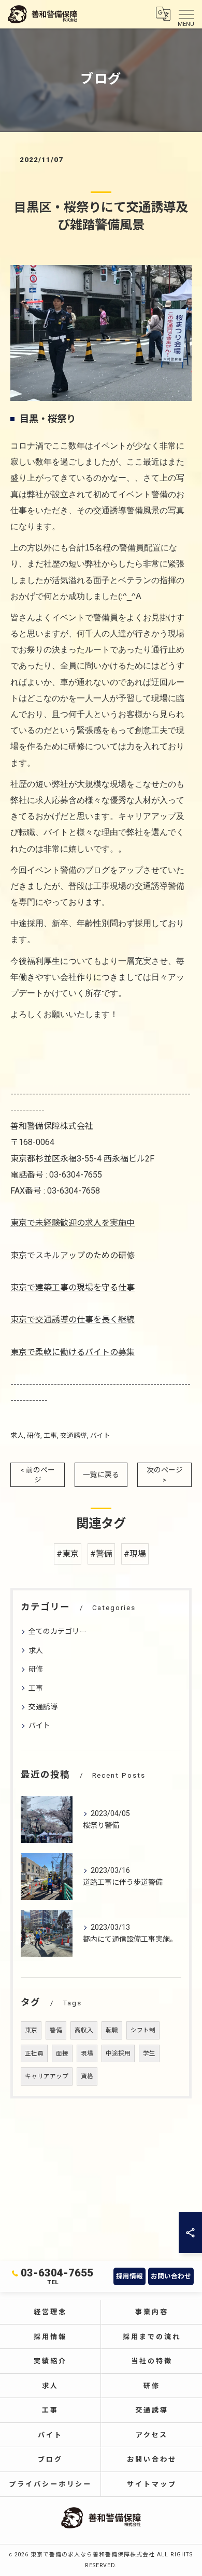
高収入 (84, 2030)
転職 (112, 2030)
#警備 (101, 1554)
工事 (50, 1435)
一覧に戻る (101, 1475)
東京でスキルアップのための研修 (73, 1255)
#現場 (135, 1554)
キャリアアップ (47, 2076)
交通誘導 (74, 1435)
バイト (100, 1435)
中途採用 (118, 2053)
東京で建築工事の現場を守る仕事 (73, 1287)
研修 (34, 1435)
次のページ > (165, 1475)
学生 (149, 2053)
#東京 (68, 1554)
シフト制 (143, 2030)
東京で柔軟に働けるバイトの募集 (73, 1352)
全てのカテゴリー (57, 1631)
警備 (56, 2030)
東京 (31, 2030)
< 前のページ (38, 1475)
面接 (62, 2053)
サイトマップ (151, 2484)
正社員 (34, 2053)
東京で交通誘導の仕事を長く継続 (73, 1320)
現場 (87, 2053)
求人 (17, 1435)
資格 (87, 2076)
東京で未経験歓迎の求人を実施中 (73, 1223)
